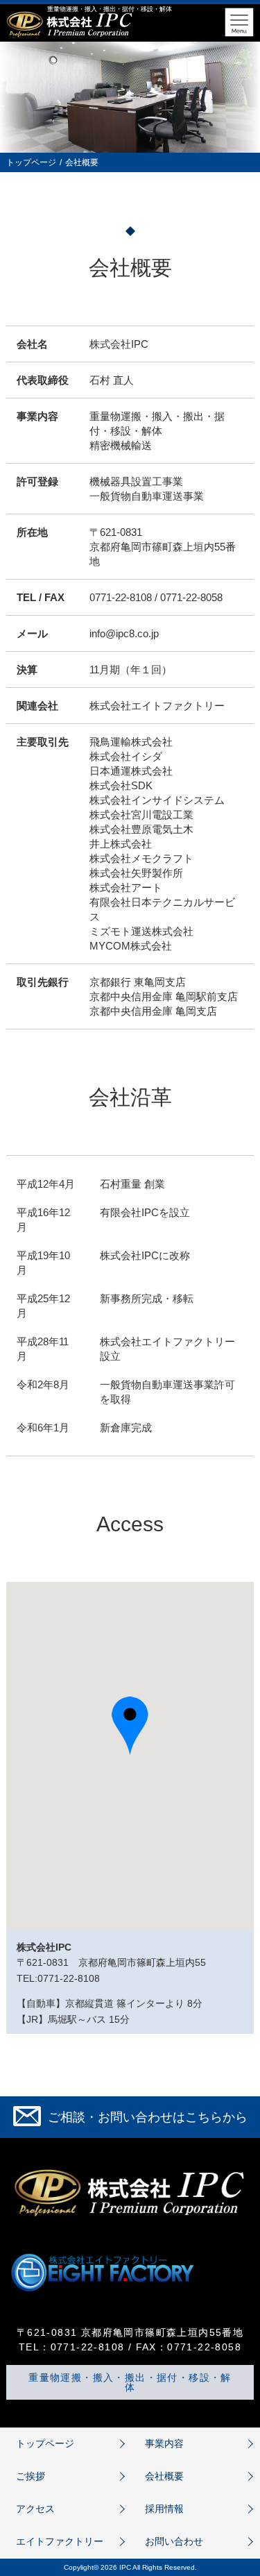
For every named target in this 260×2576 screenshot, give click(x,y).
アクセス (35, 2509)
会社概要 (164, 2476)
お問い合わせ (174, 2541)
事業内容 (164, 2443)
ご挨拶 (31, 2476)
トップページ (31, 162)
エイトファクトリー (60, 2541)
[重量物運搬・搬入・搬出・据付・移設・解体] (69, 36)
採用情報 (164, 2509)
